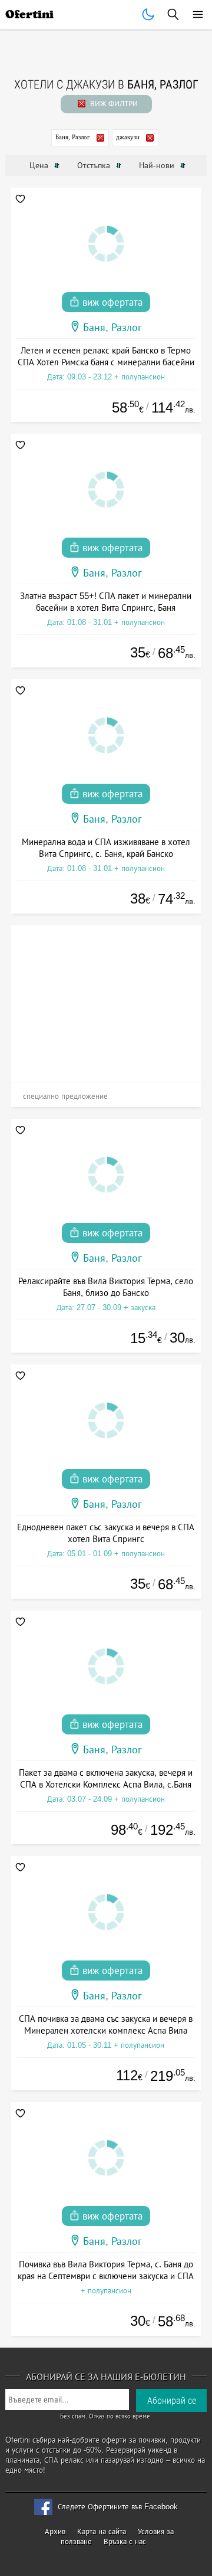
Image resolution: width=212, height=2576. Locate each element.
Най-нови (158, 165)
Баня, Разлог (73, 137)
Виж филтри (113, 104)
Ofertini (29, 14)
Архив (55, 2531)
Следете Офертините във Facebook (118, 2507)
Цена (40, 165)
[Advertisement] (106, 999)
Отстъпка (95, 165)
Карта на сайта (102, 2531)
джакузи (128, 137)
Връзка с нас (125, 2541)
